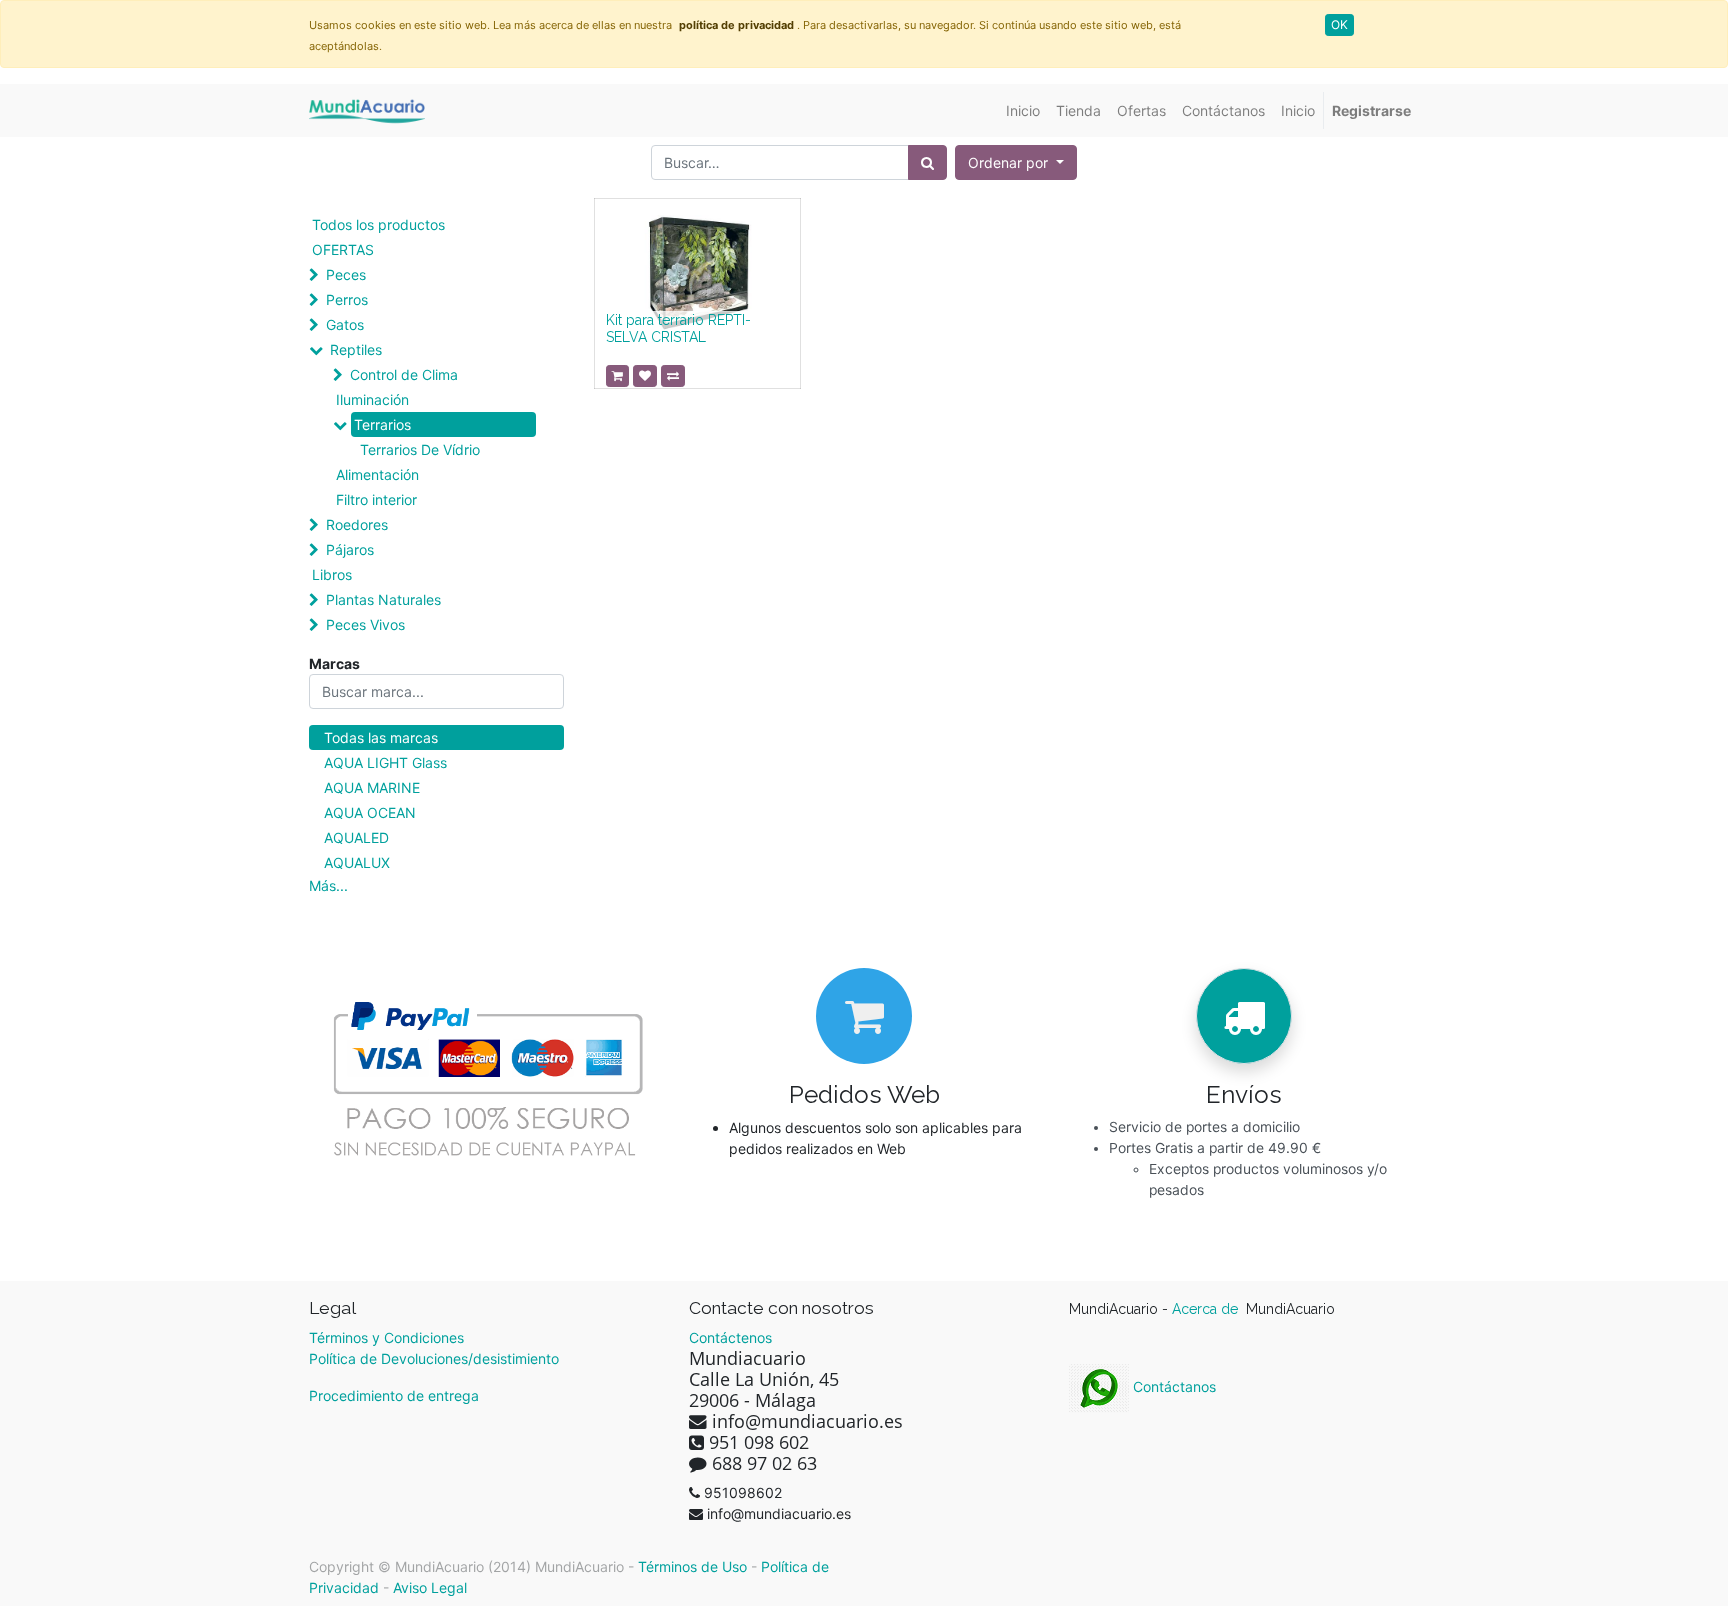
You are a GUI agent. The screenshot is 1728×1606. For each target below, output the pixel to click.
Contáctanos (1172, 1386)
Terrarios (382, 424)
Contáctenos (730, 1337)
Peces (346, 274)
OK (1339, 24)
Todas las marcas (381, 737)
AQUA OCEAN (370, 812)
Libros (332, 574)
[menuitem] (1023, 110)
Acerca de (1207, 1309)
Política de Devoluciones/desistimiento (434, 1358)
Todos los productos (378, 224)
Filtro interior (376, 499)
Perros (347, 299)
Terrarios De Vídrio (420, 449)
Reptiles (356, 349)
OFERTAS (343, 249)
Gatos (345, 324)
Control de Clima (404, 374)
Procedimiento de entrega (394, 1395)
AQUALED (356, 837)
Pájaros (350, 549)
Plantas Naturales (383, 599)
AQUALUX (357, 862)
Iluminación (372, 399)
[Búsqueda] (927, 162)
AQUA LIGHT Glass (385, 762)
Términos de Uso (692, 1566)
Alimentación (377, 474)
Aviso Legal (430, 1587)
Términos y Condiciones (386, 1337)
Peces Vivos (365, 624)
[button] (1016, 162)
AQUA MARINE (372, 787)
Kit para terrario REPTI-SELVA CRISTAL (678, 328)
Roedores (357, 524)
